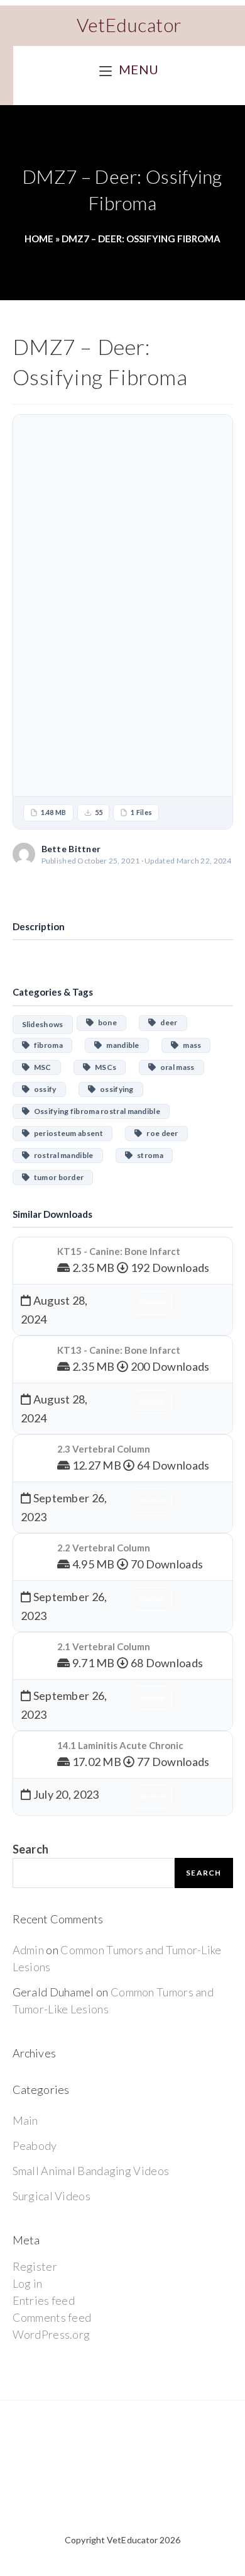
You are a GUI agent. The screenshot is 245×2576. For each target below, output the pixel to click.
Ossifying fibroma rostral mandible (95, 1111)
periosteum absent (66, 1133)
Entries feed (44, 2300)
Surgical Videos (52, 2196)
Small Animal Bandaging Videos (91, 2171)
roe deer (160, 1133)
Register (35, 2266)
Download (122, 888)
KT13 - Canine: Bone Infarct (119, 1350)
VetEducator (129, 25)
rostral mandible (62, 1155)
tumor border (57, 1177)
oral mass (175, 1067)
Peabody (35, 2146)
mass (190, 1045)
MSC (41, 1067)
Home (39, 239)
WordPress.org (52, 2334)
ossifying (115, 1089)
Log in (28, 2283)
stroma (148, 1155)
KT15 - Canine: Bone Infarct (119, 1251)
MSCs (103, 1067)
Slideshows (43, 1024)
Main (25, 2120)
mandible (120, 1045)
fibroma (46, 1045)
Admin (29, 1950)
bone (105, 1022)
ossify (43, 1089)
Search (31, 1849)
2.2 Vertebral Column (104, 1548)
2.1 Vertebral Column (104, 1646)
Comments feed (52, 2317)
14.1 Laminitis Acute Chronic (120, 1745)
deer (167, 1022)
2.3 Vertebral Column (104, 1449)
